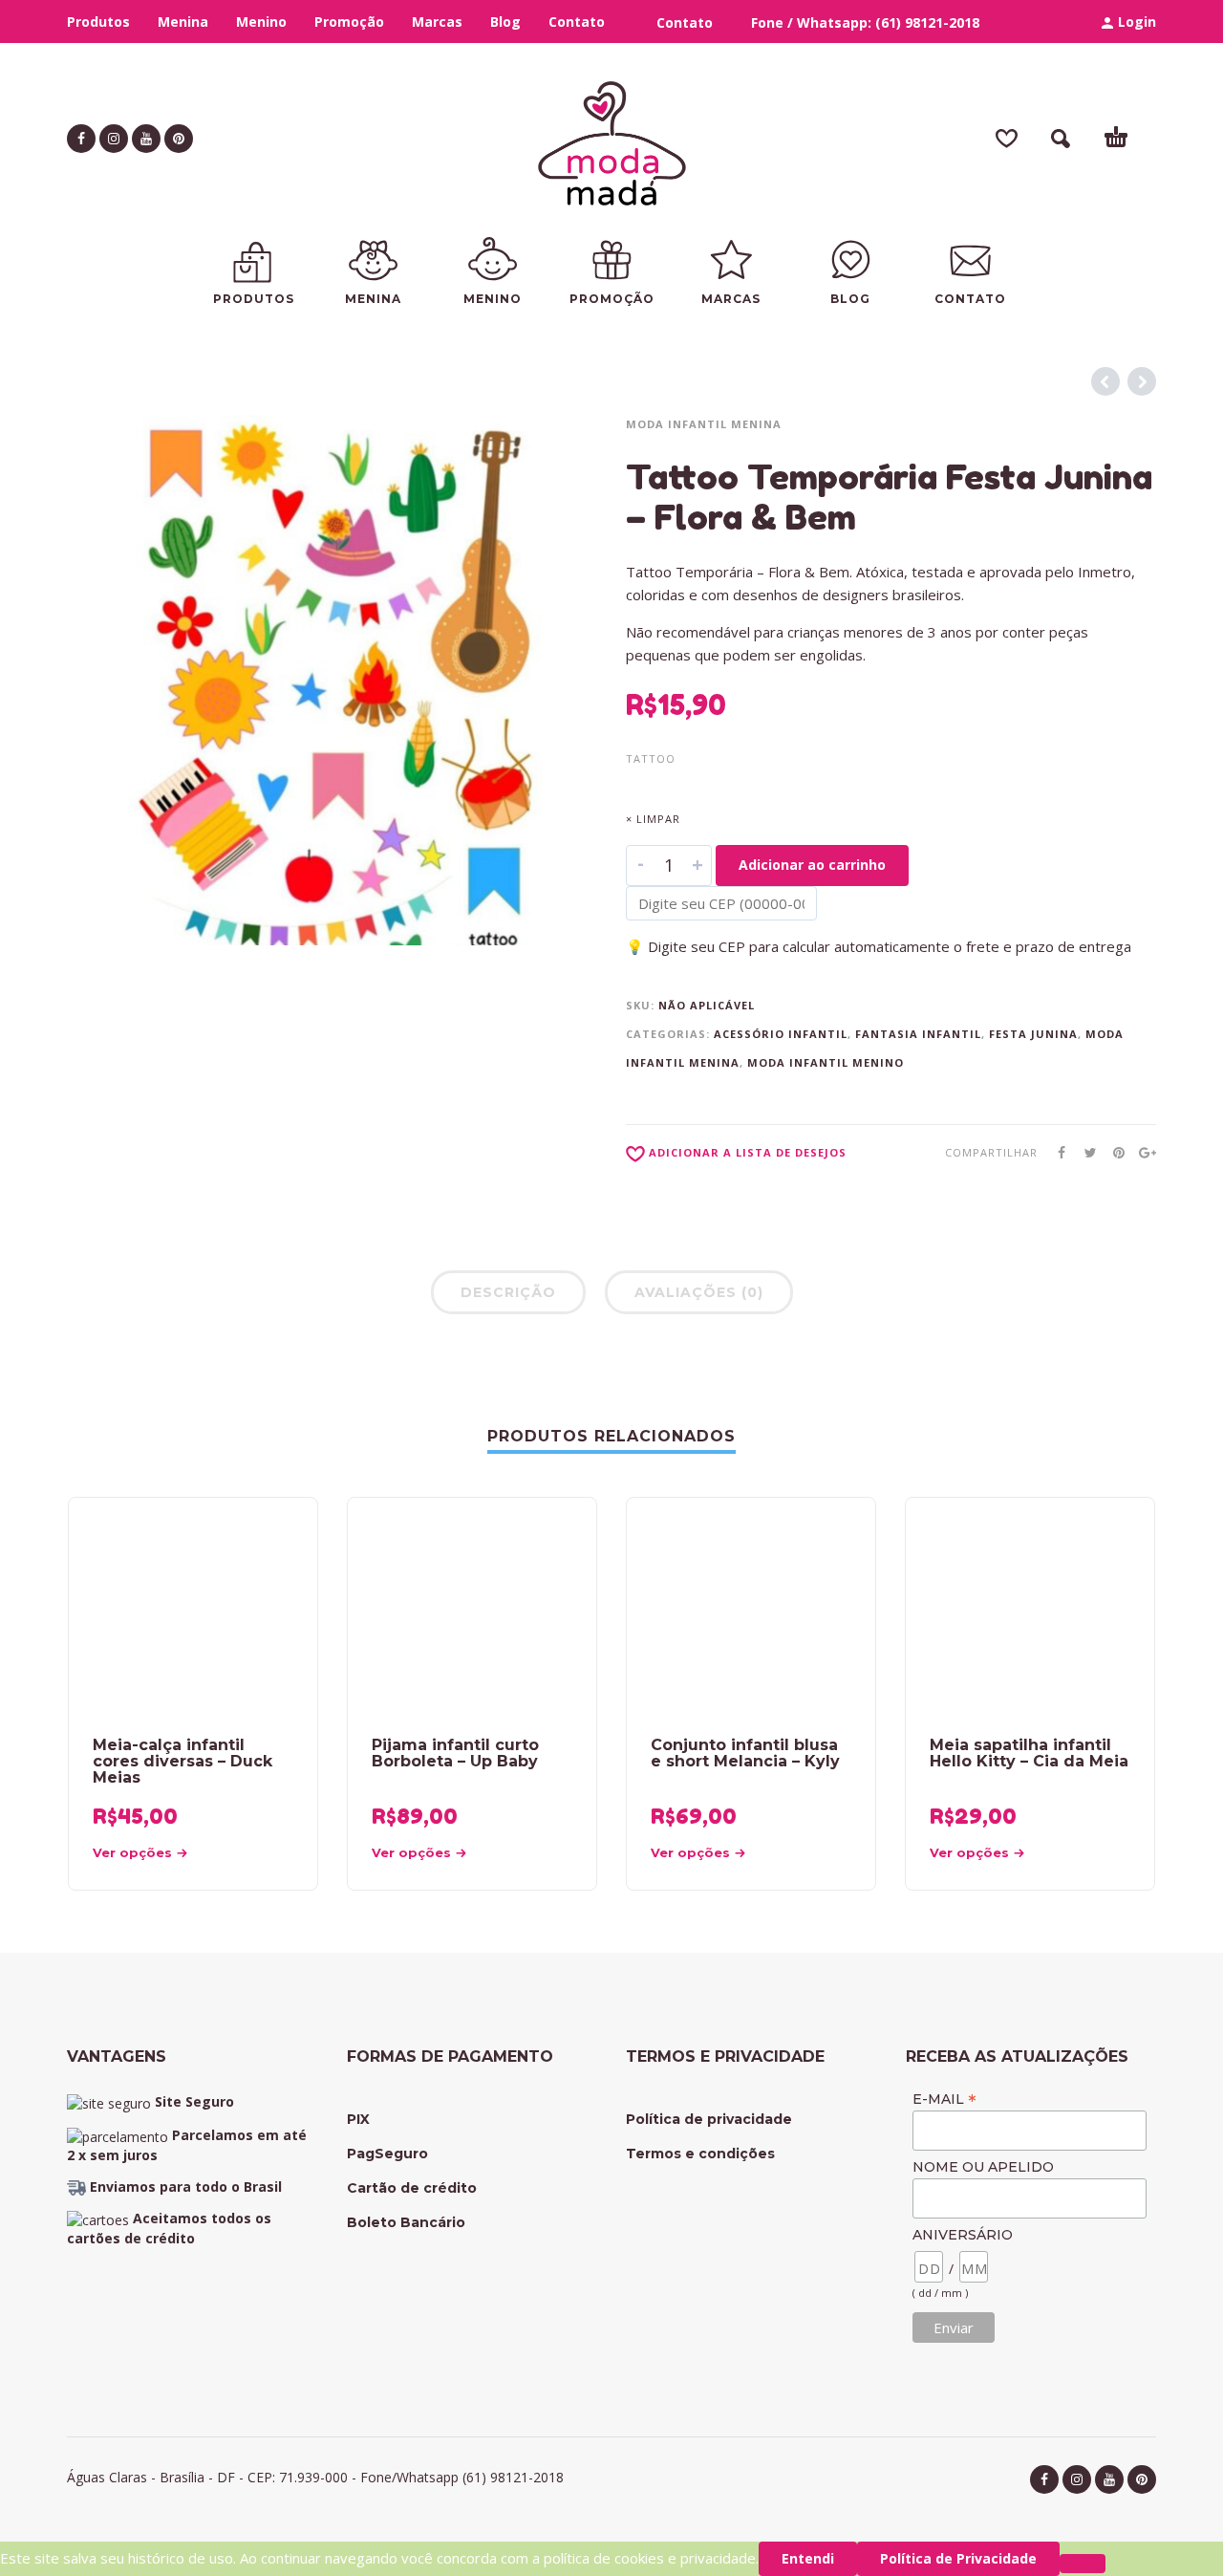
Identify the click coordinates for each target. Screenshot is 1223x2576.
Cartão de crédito (412, 2188)
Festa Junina (1033, 1034)
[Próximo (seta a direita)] (1190, 1271)
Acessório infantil (781, 1034)
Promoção (349, 22)
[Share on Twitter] (1084, 1152)
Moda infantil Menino (826, 1062)
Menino (261, 22)
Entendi (808, 2558)
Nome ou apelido (983, 2167)
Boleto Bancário (406, 2222)
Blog (505, 22)
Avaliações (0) (699, 1292)
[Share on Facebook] (1056, 1152)
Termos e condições (700, 2154)
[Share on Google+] (1142, 1152)
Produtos (98, 22)
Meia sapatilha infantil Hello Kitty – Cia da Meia (1029, 1753)
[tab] (508, 1296)
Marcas (437, 22)
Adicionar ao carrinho (812, 865)
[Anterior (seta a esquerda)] (33, 1271)
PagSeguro (387, 2154)
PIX (358, 2119)
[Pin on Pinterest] (1113, 1152)
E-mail (944, 2099)
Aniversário (963, 2235)
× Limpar (653, 819)
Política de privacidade (709, 2119)
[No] (1083, 2564)
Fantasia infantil (918, 1034)
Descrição (508, 1292)
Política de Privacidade (958, 2558)
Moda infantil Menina (704, 424)
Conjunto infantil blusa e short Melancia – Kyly (745, 1753)
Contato (577, 22)
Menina (183, 22)
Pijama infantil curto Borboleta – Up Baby (455, 1753)
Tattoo (651, 758)
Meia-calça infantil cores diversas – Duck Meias (182, 1761)
